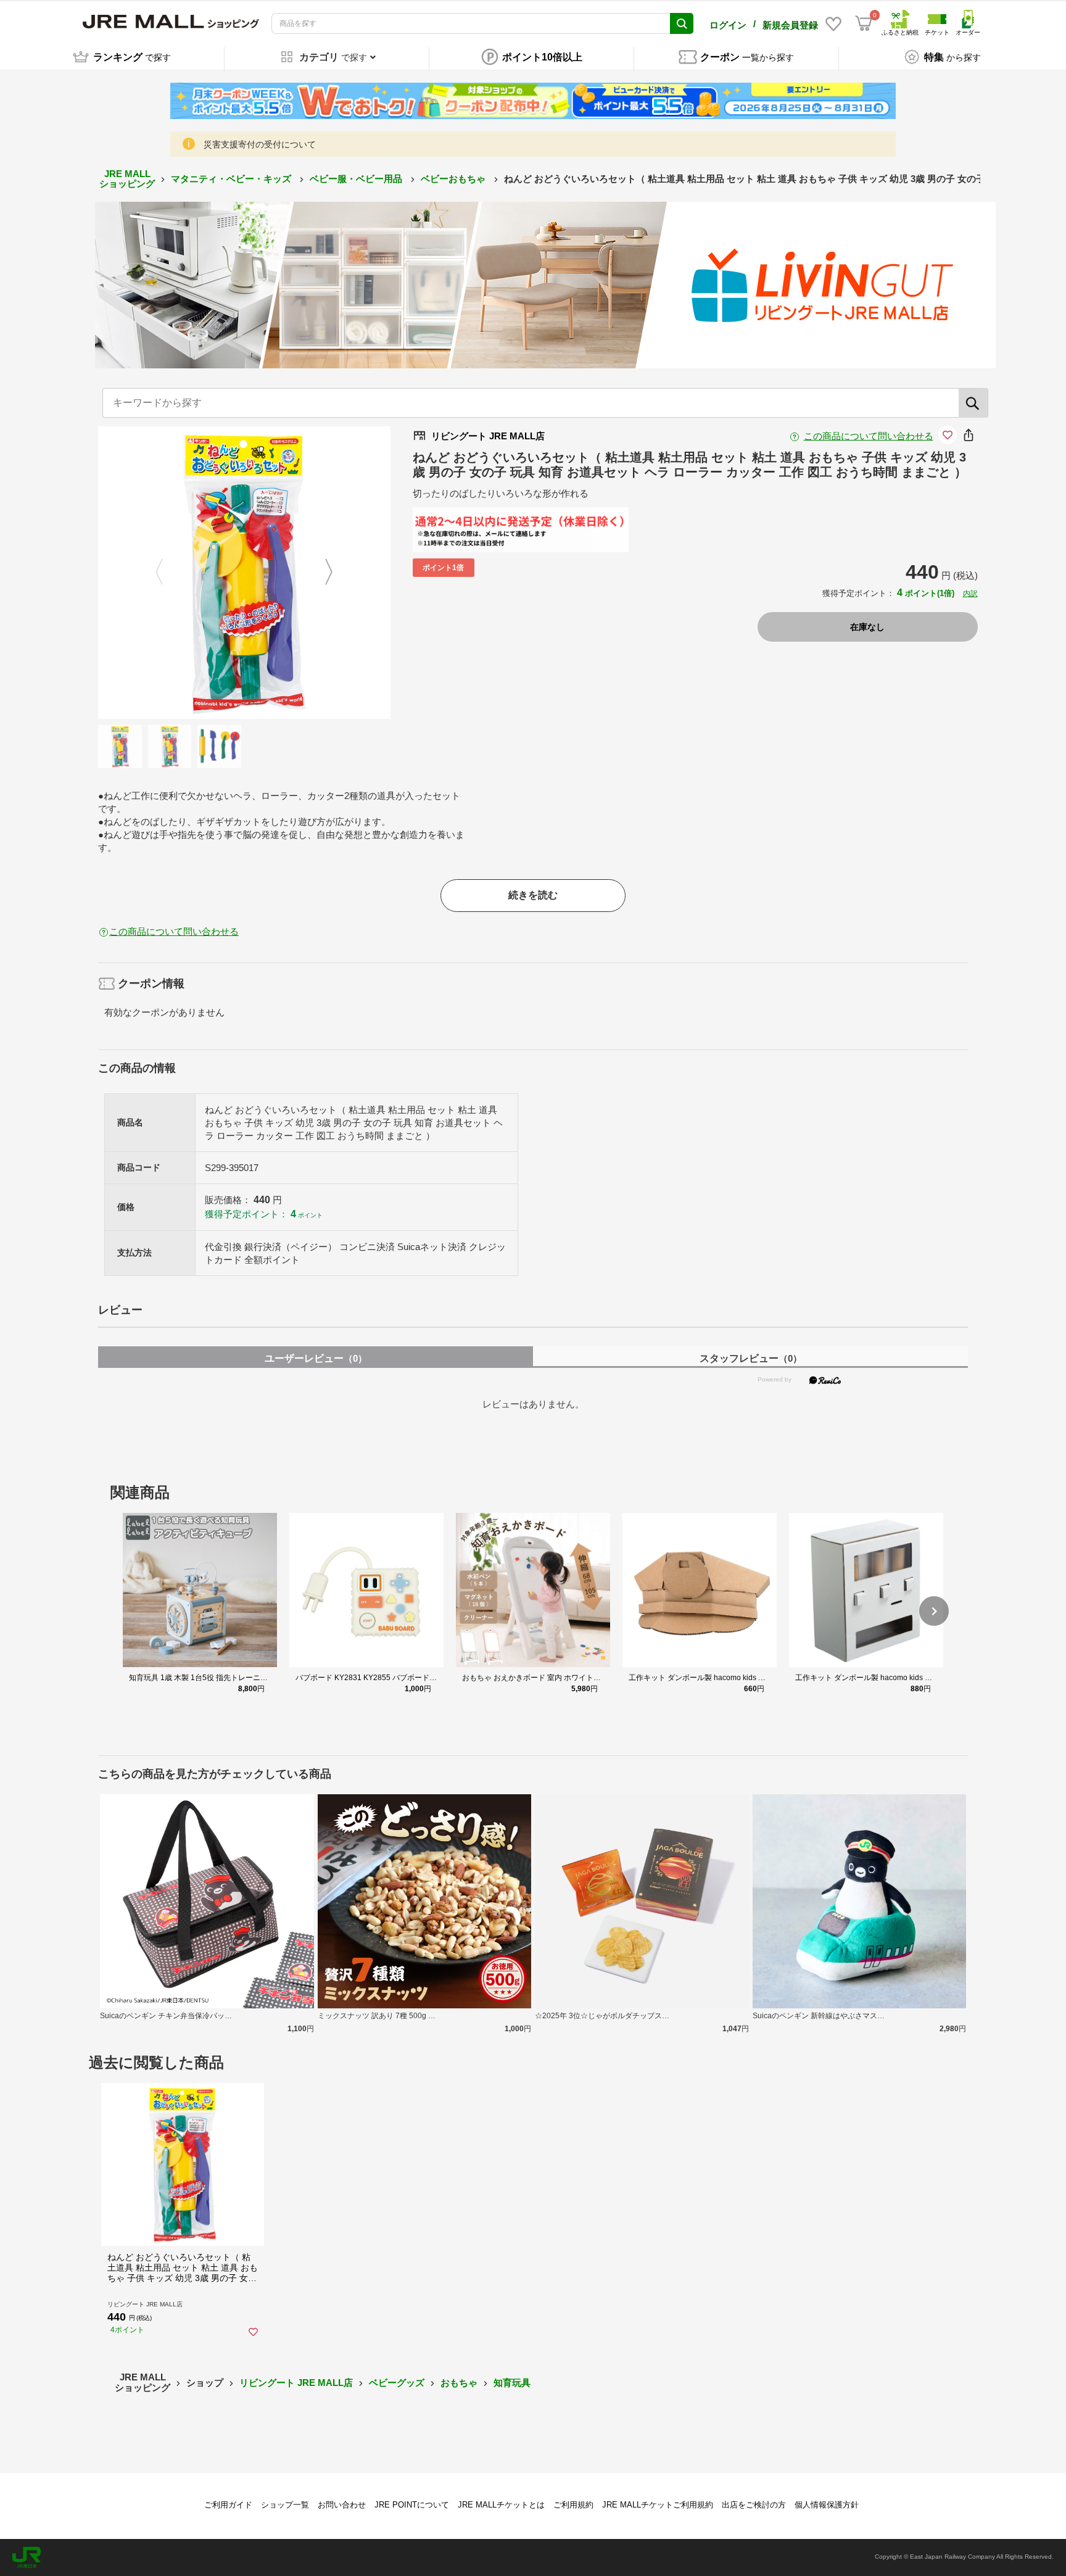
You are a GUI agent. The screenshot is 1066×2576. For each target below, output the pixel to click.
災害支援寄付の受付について (260, 144)
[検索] (973, 403)
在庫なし (867, 627)
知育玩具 (512, 2383)
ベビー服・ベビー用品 (357, 179)
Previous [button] (167, 573)
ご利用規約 (573, 2505)
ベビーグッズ (397, 2383)
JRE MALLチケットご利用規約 (658, 2505)
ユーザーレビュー (316, 1358)
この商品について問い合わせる (869, 436)
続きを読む (533, 895)
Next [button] (321, 573)
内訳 (970, 594)
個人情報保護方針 (827, 2505)
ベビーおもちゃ (454, 179)
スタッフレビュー (751, 1358)
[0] (864, 23)
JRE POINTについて (412, 2505)
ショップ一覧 (285, 2505)
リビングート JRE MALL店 (296, 2383)
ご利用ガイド (228, 2505)
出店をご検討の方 (754, 2505)
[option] (244, 573)
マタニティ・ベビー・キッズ (232, 179)
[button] (934, 1611)
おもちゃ (459, 2383)
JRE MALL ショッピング (127, 179)
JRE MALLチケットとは (501, 2505)
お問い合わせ (342, 2505)
